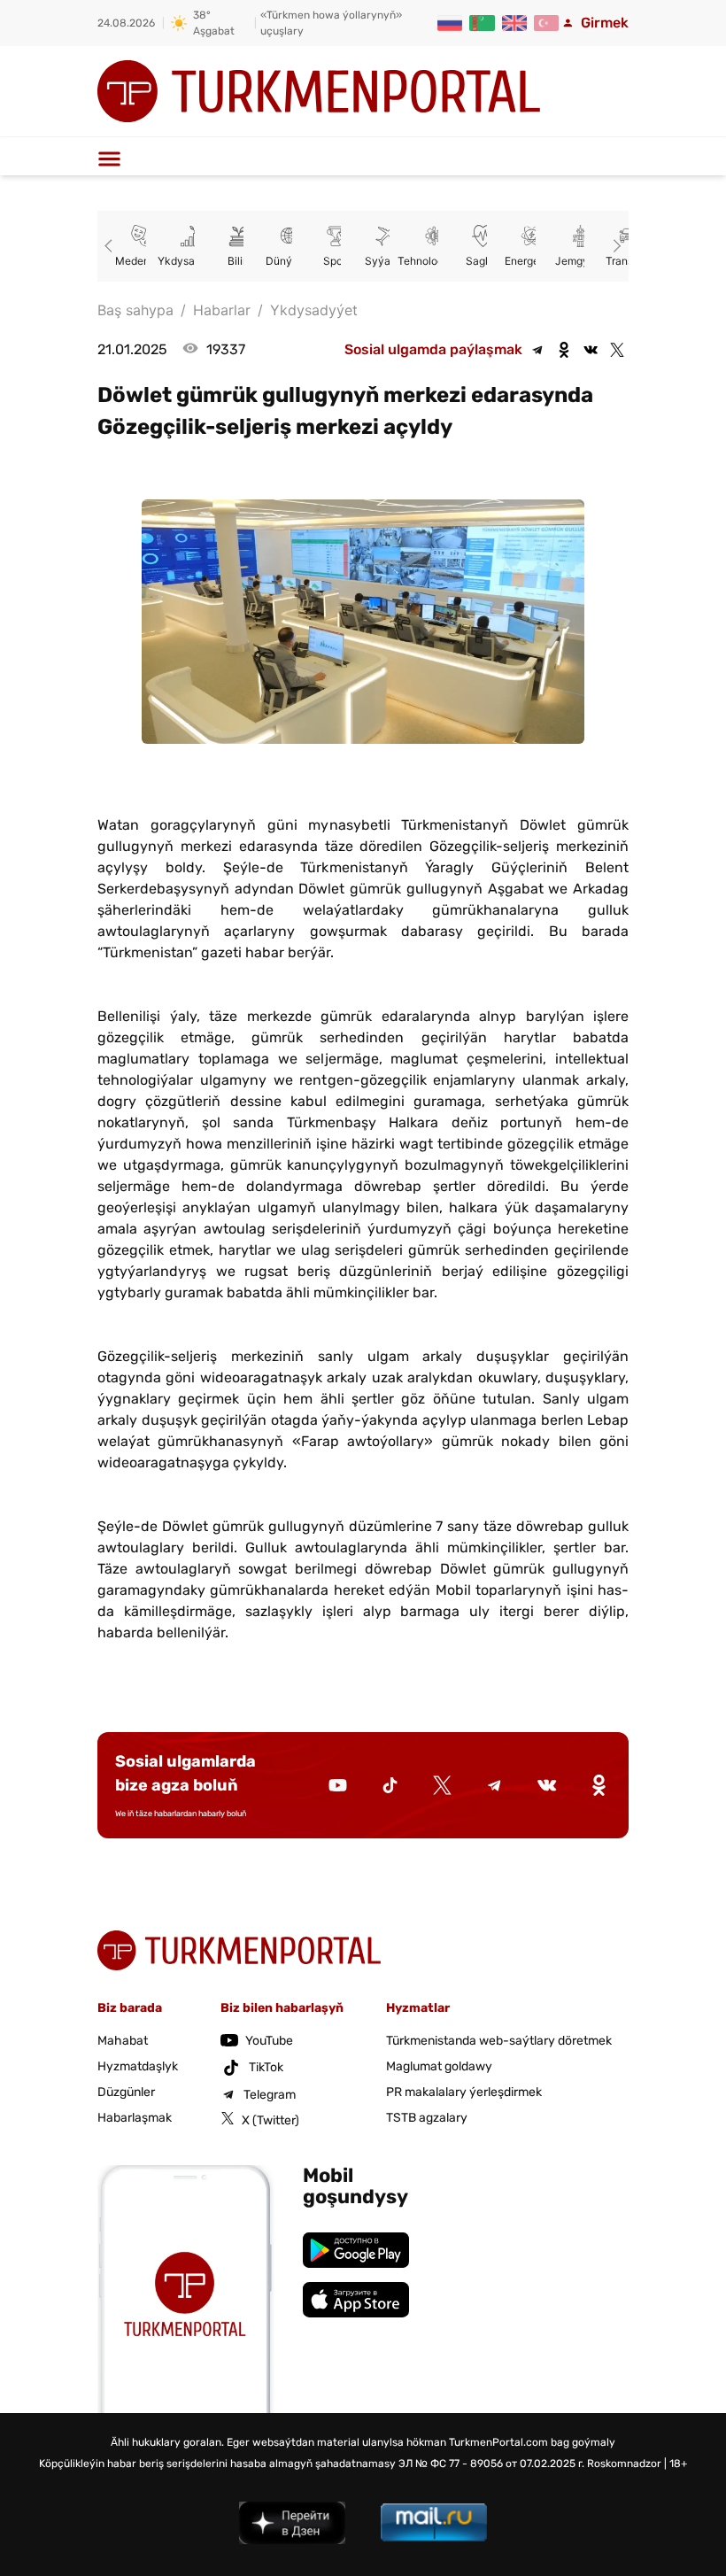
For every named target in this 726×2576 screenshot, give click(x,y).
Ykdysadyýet (190, 261)
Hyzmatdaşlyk (138, 2066)
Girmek (605, 23)
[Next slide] (614, 246)
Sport (336, 261)
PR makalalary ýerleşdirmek (464, 2092)
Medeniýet (142, 261)
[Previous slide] (112, 246)
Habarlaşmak (135, 2118)
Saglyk (483, 261)
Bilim (239, 261)
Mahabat (123, 2041)
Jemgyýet (580, 261)
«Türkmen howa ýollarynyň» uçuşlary (331, 23)
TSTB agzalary (427, 2118)
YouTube (269, 2041)
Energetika (531, 261)
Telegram (270, 2095)
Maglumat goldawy (439, 2066)
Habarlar (222, 310)
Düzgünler (126, 2092)
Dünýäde (288, 261)
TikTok (266, 2067)
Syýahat (386, 261)
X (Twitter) (270, 2120)
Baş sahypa (135, 310)
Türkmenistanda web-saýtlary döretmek (499, 2041)
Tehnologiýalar (434, 261)
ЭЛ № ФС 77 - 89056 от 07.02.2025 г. (491, 2464)
